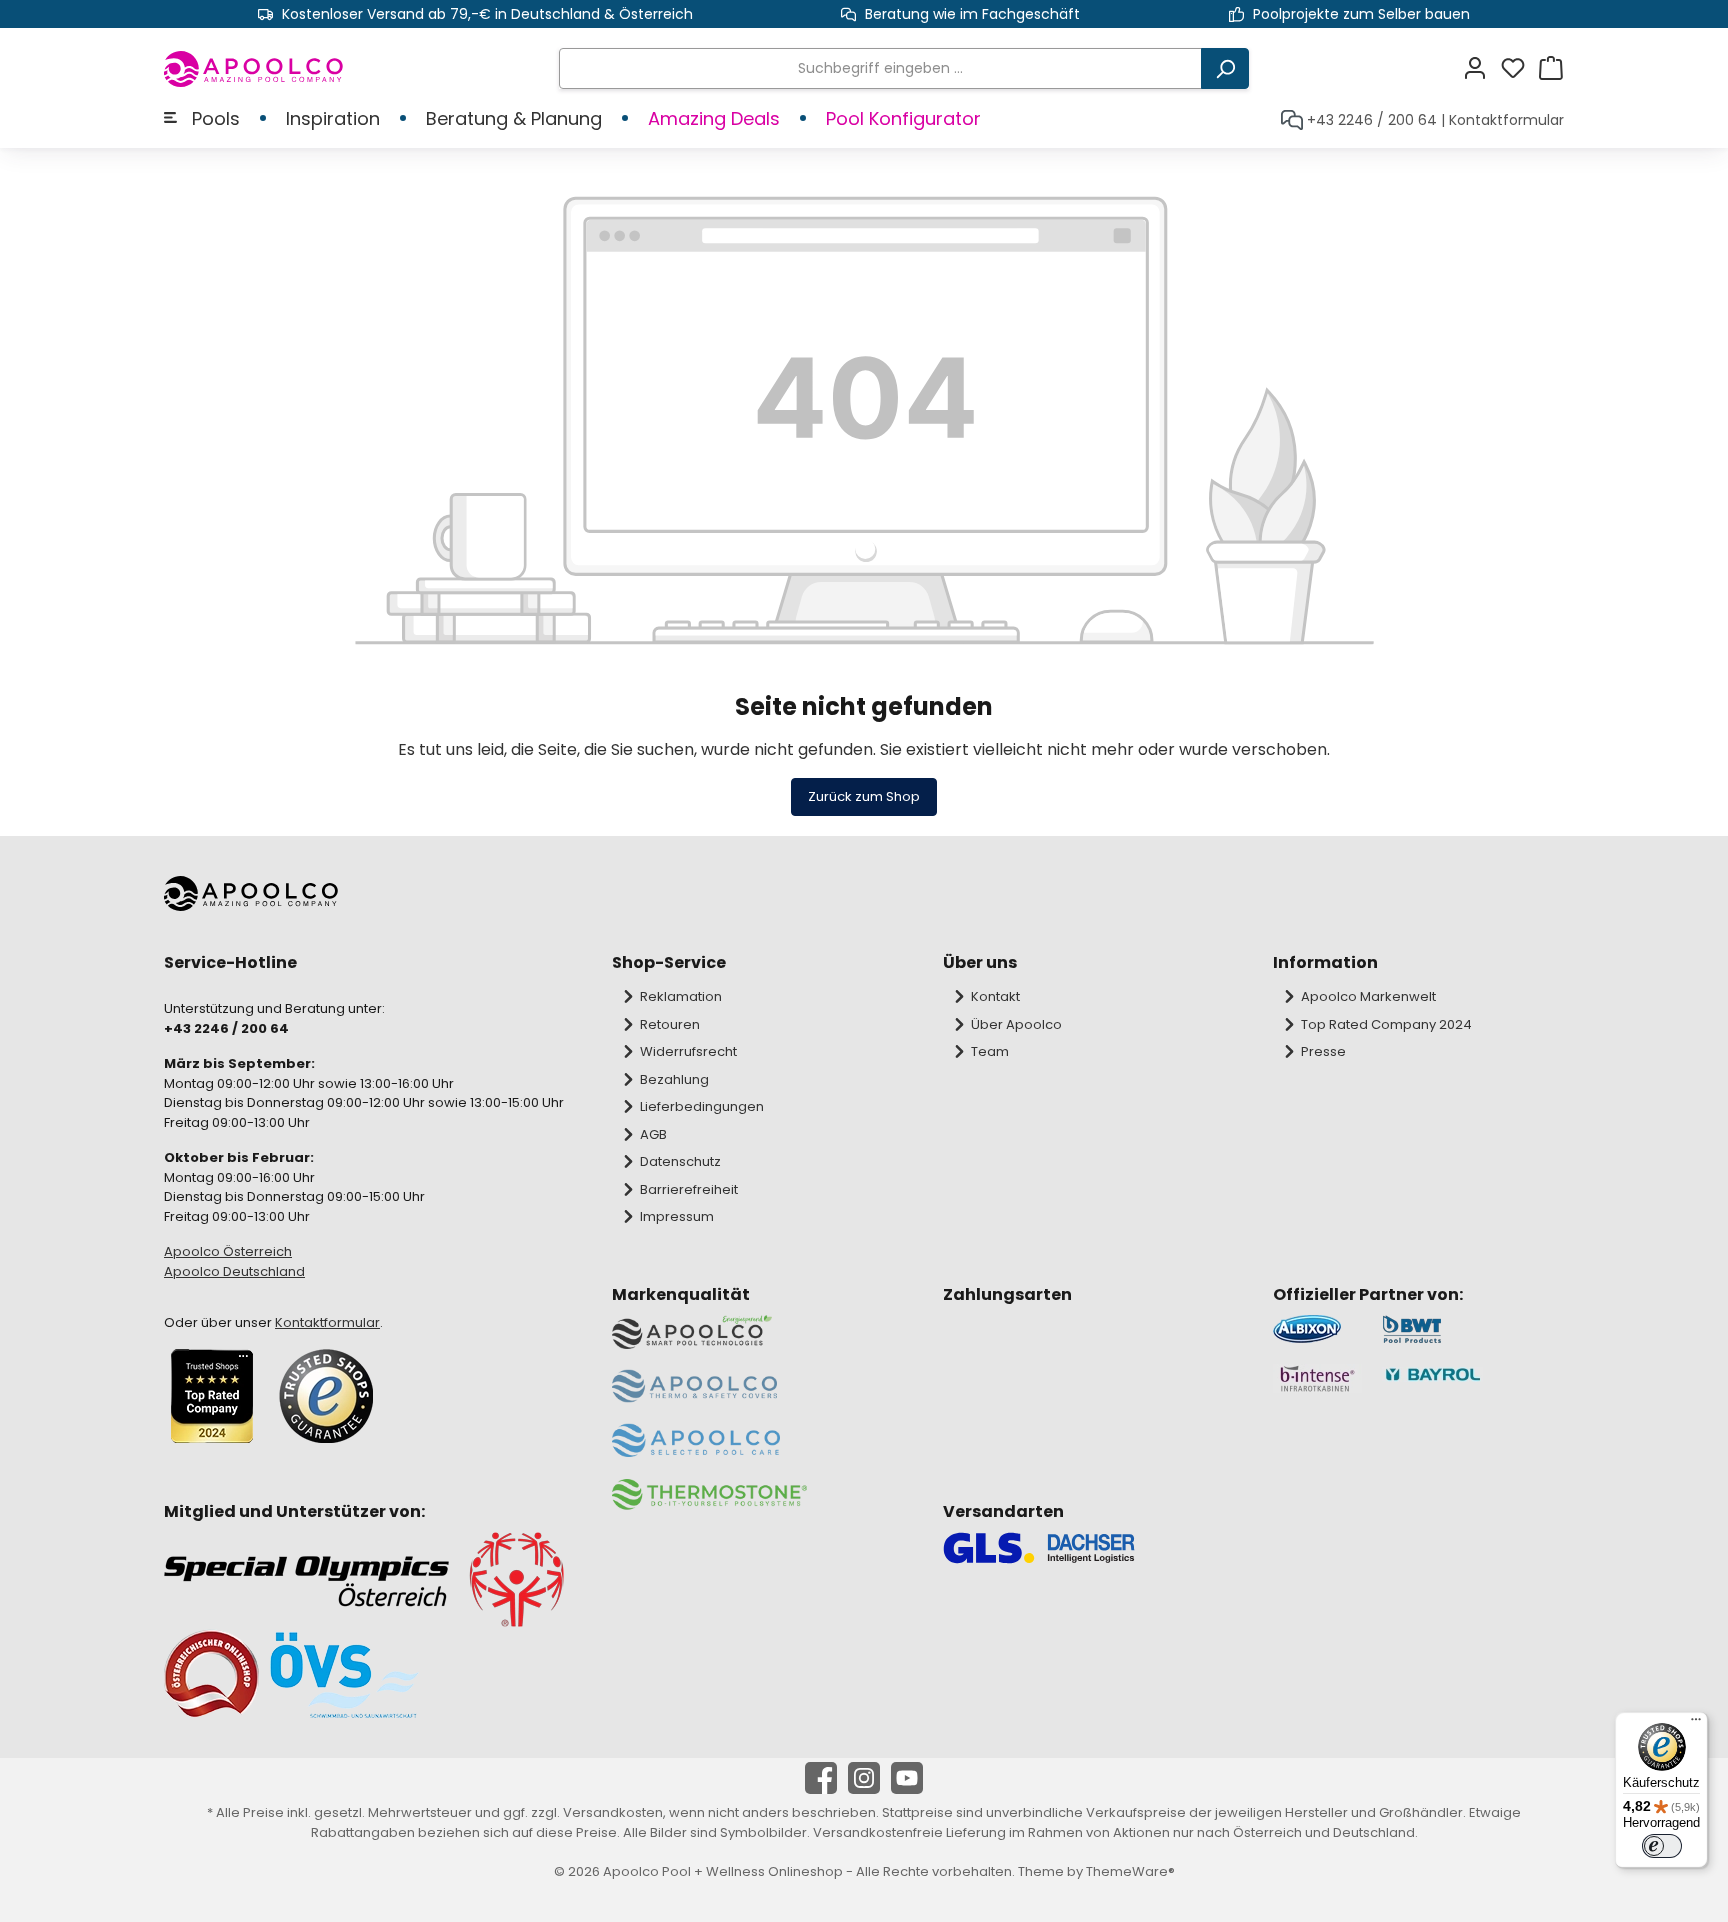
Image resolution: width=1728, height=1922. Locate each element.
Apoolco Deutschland (234, 1271)
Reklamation (681, 996)
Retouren (670, 1024)
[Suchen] (1225, 68)
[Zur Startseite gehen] (254, 69)
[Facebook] (821, 1778)
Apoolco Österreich (228, 1251)
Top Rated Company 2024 (1386, 1024)
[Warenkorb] (1551, 68)
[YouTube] (907, 1778)
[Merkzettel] (1519, 68)
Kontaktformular (1506, 120)
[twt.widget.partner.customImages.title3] (1317, 1378)
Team (990, 1051)
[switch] (1662, 1846)
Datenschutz (680, 1161)
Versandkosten (613, 1812)
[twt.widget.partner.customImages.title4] (1473, 1378)
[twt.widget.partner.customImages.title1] (1317, 1329)
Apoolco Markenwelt (1368, 996)
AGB (653, 1134)
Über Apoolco (1016, 1024)
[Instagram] (864, 1778)
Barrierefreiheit (689, 1189)
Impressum (677, 1216)
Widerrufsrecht (688, 1051)
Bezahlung (674, 1079)
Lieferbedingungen (702, 1106)
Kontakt (995, 996)
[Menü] (1696, 1724)
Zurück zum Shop (864, 796)
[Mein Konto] (1481, 68)
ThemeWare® (1130, 1871)
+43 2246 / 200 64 (1372, 120)
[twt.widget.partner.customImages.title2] (1473, 1329)
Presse (1323, 1051)
